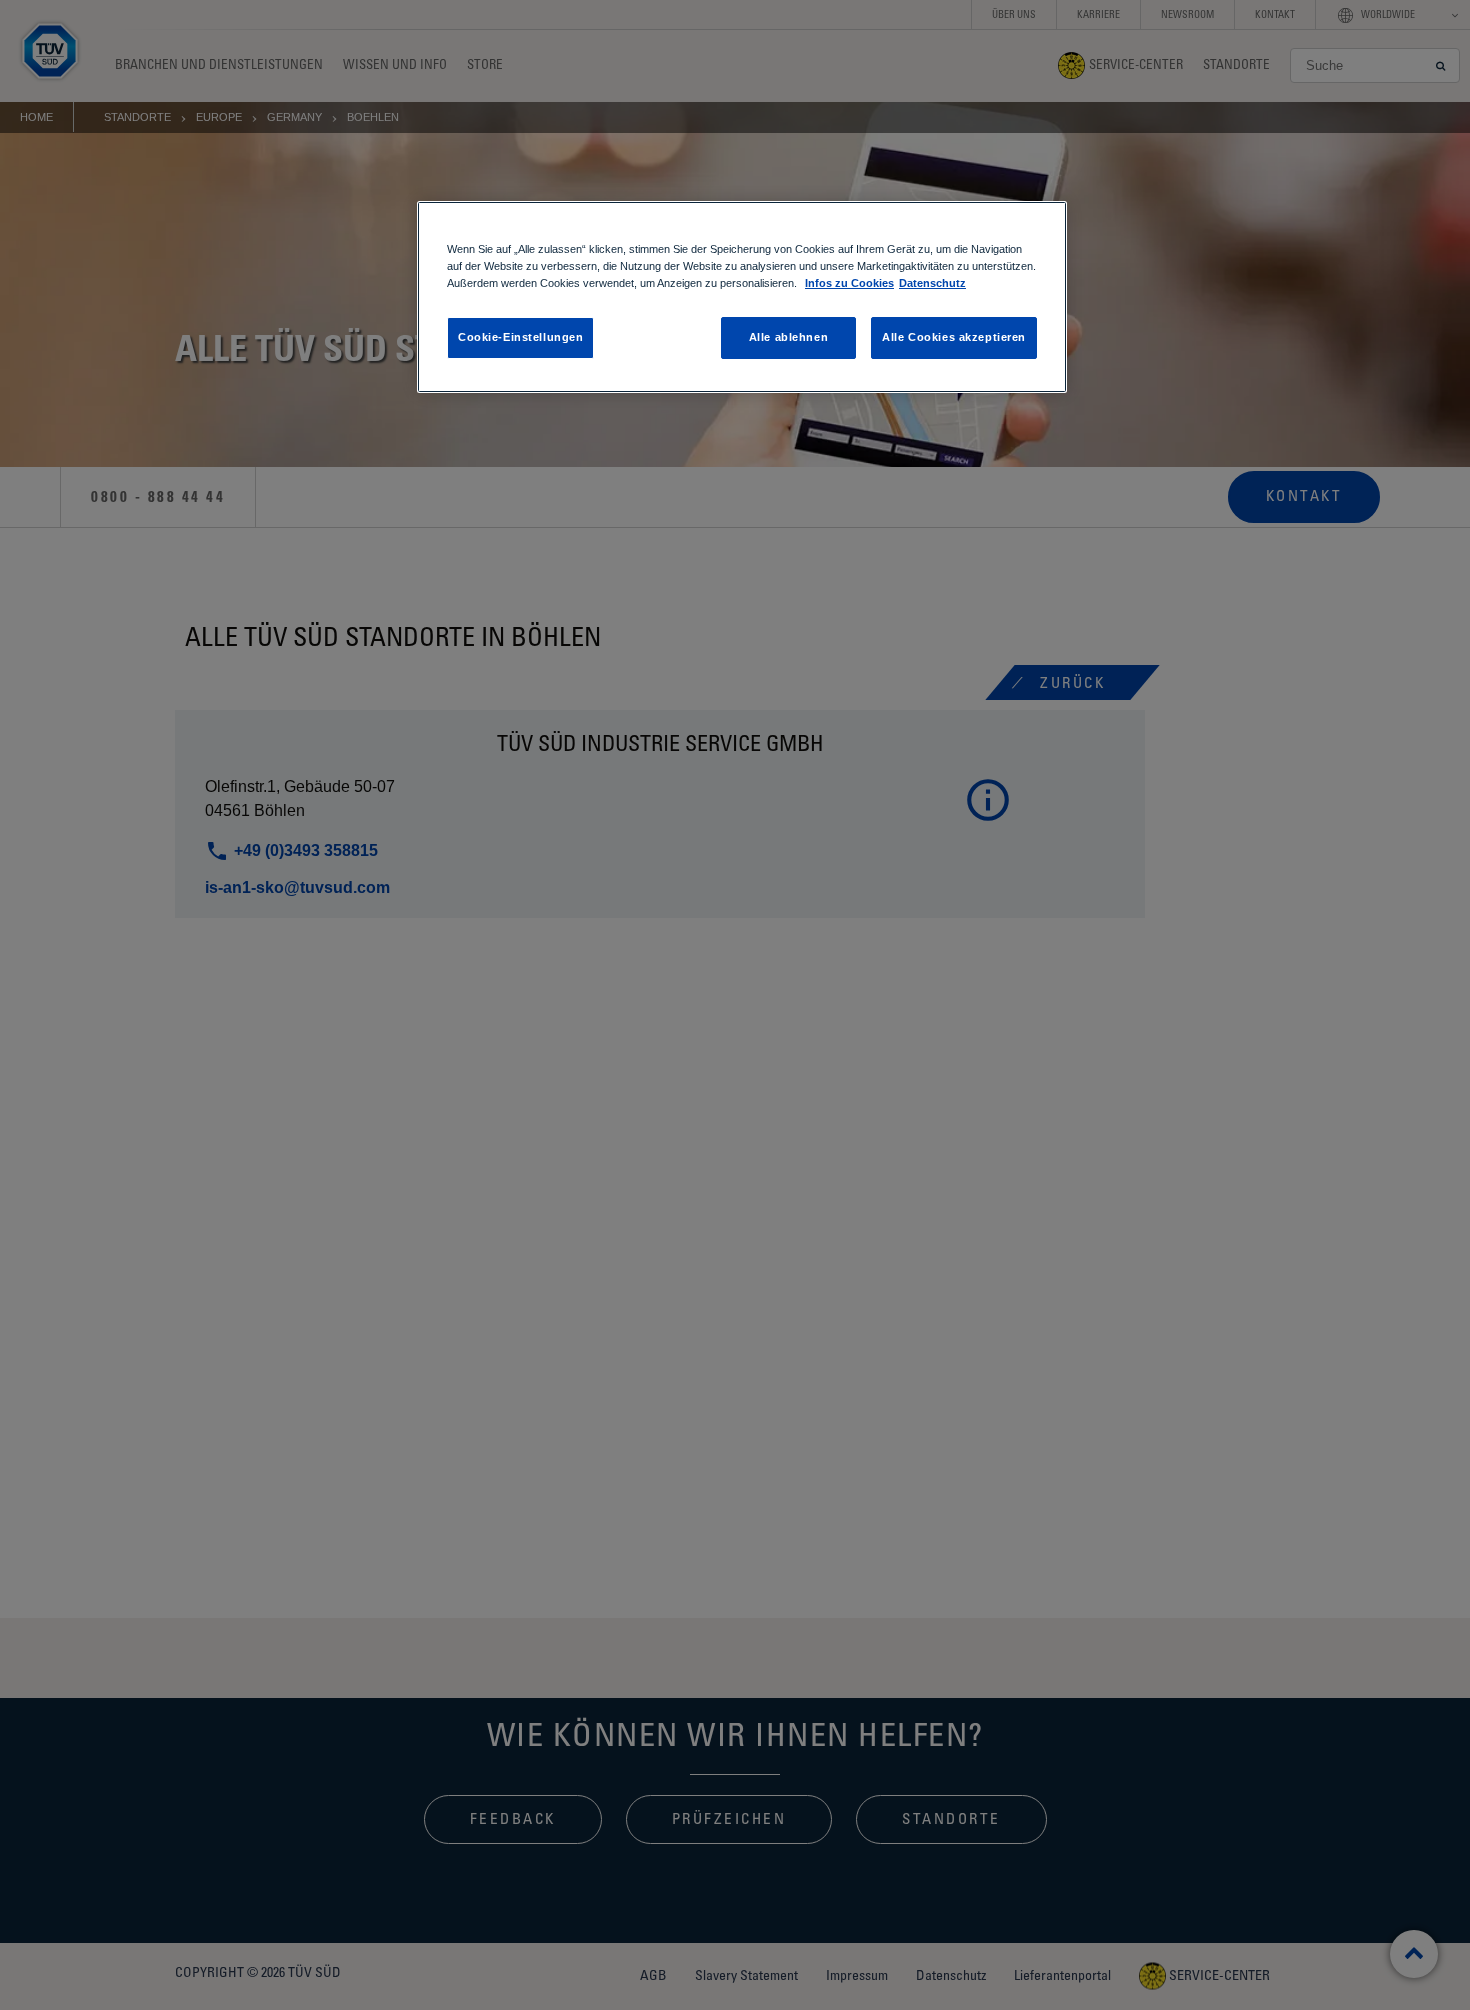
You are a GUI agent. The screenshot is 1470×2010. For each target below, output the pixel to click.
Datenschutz (932, 283)
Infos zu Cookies (849, 283)
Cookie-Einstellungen (520, 337)
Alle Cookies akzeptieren (954, 337)
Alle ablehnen (788, 337)
